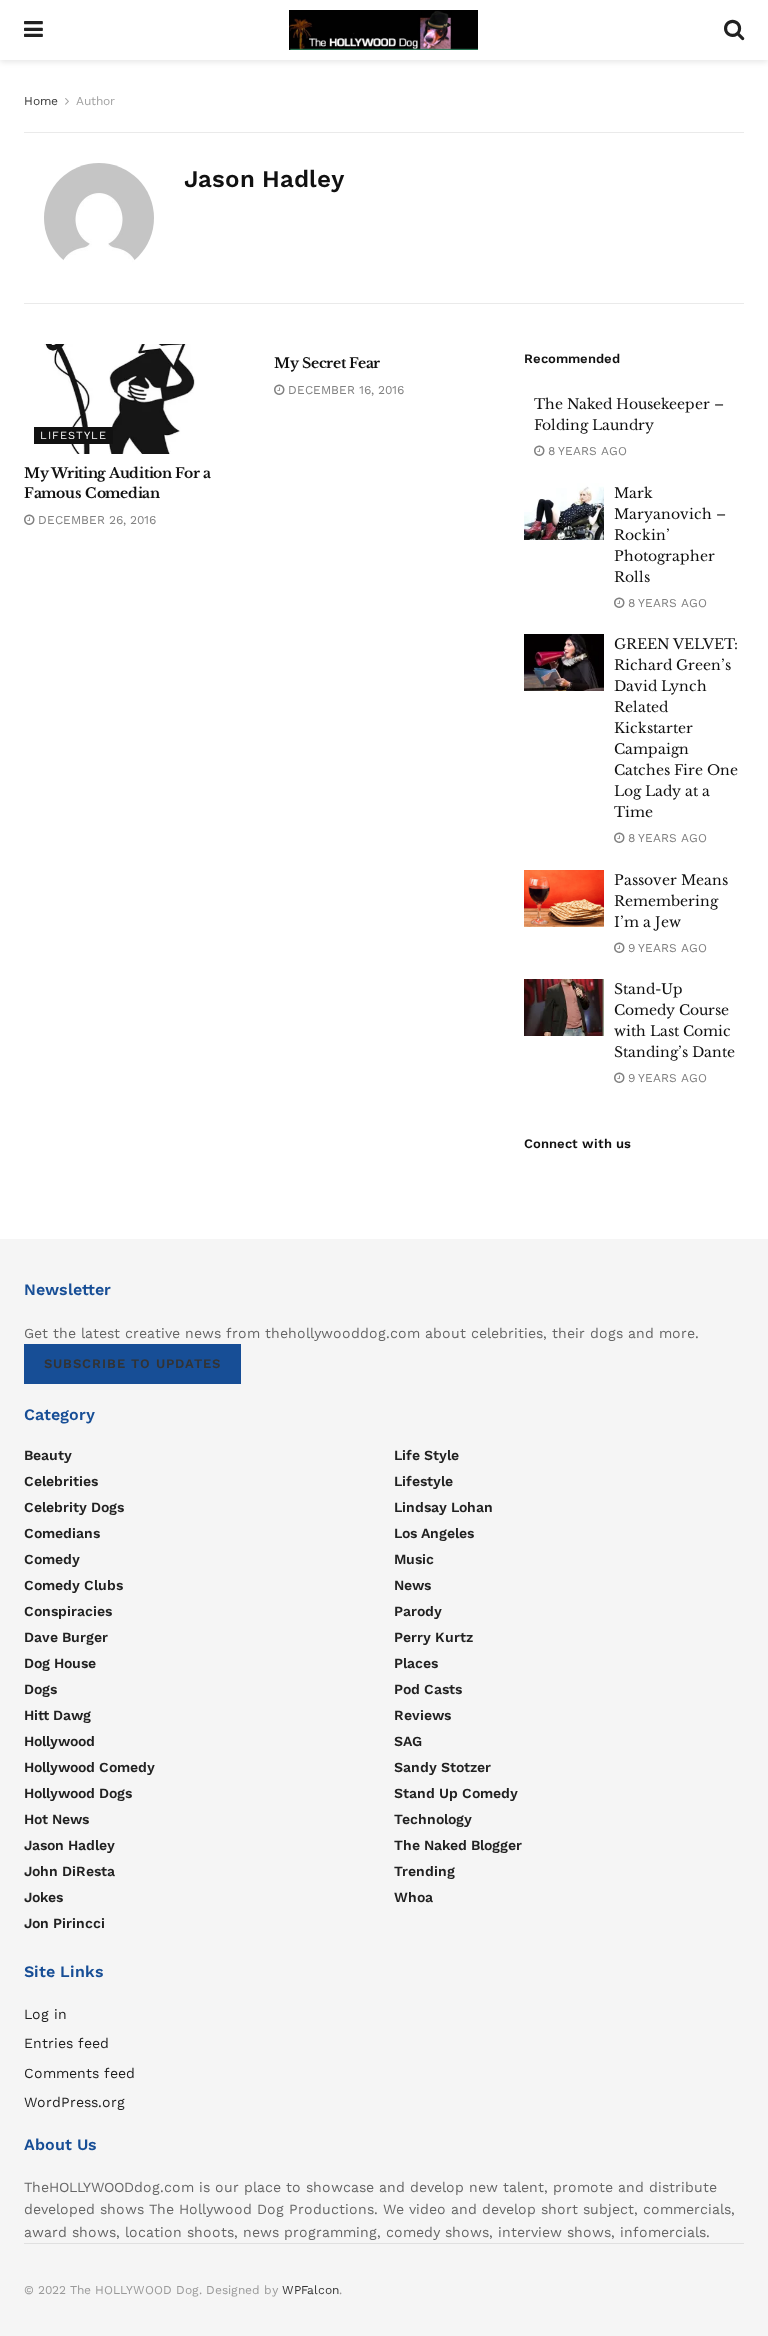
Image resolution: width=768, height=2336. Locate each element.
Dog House (60, 1663)
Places (416, 1663)
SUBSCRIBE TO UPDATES (132, 1363)
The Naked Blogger (458, 1845)
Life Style (426, 1455)
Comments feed (79, 2073)
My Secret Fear (327, 363)
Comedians (62, 1533)
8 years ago (585, 451)
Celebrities (61, 1481)
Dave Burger (66, 1637)
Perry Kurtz (433, 1637)
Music (414, 1559)
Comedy (52, 1559)
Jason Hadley (69, 1845)
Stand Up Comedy (456, 1793)
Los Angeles (434, 1533)
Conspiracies (68, 1611)
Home (41, 101)
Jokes (43, 1897)
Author (95, 101)
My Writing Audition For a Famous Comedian (117, 483)
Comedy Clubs (73, 1585)
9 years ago (665, 948)
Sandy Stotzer (442, 1767)
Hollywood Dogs (78, 1793)
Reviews (422, 1715)
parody (418, 1611)
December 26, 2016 (95, 520)
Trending (424, 1871)
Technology (433, 1819)
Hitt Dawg (57, 1715)
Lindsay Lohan (443, 1507)
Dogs (40, 1689)
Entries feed (66, 2043)
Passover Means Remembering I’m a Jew (671, 901)
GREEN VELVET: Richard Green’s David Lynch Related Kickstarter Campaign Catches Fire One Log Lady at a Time (676, 728)
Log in (45, 2014)
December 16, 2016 (344, 390)
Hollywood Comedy (89, 1767)
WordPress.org (74, 2102)
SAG (408, 1741)
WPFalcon (310, 2290)
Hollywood (59, 1741)
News (412, 1585)
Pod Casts (428, 1689)
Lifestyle (73, 435)
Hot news (56, 1819)
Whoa (413, 1897)
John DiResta (69, 1871)
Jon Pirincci (64, 1923)
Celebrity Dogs (74, 1507)
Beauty (48, 1455)
